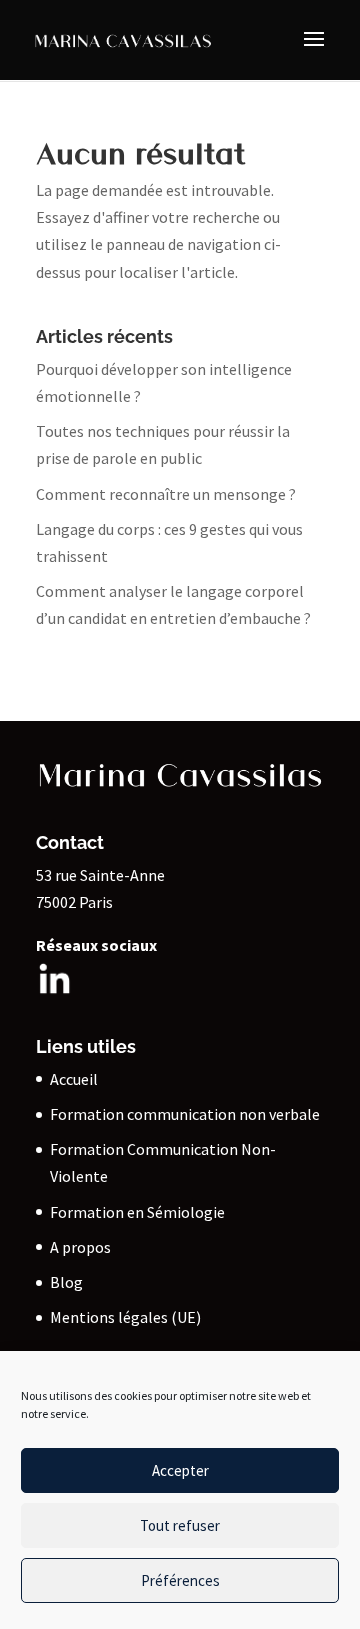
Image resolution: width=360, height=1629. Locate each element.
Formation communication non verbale (185, 1114)
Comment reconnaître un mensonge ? (166, 494)
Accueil (74, 1079)
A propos (80, 1247)
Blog (66, 1282)
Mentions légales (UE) (125, 1317)
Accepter (180, 1470)
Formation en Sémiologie (137, 1212)
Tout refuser (180, 1525)
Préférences (180, 1580)
